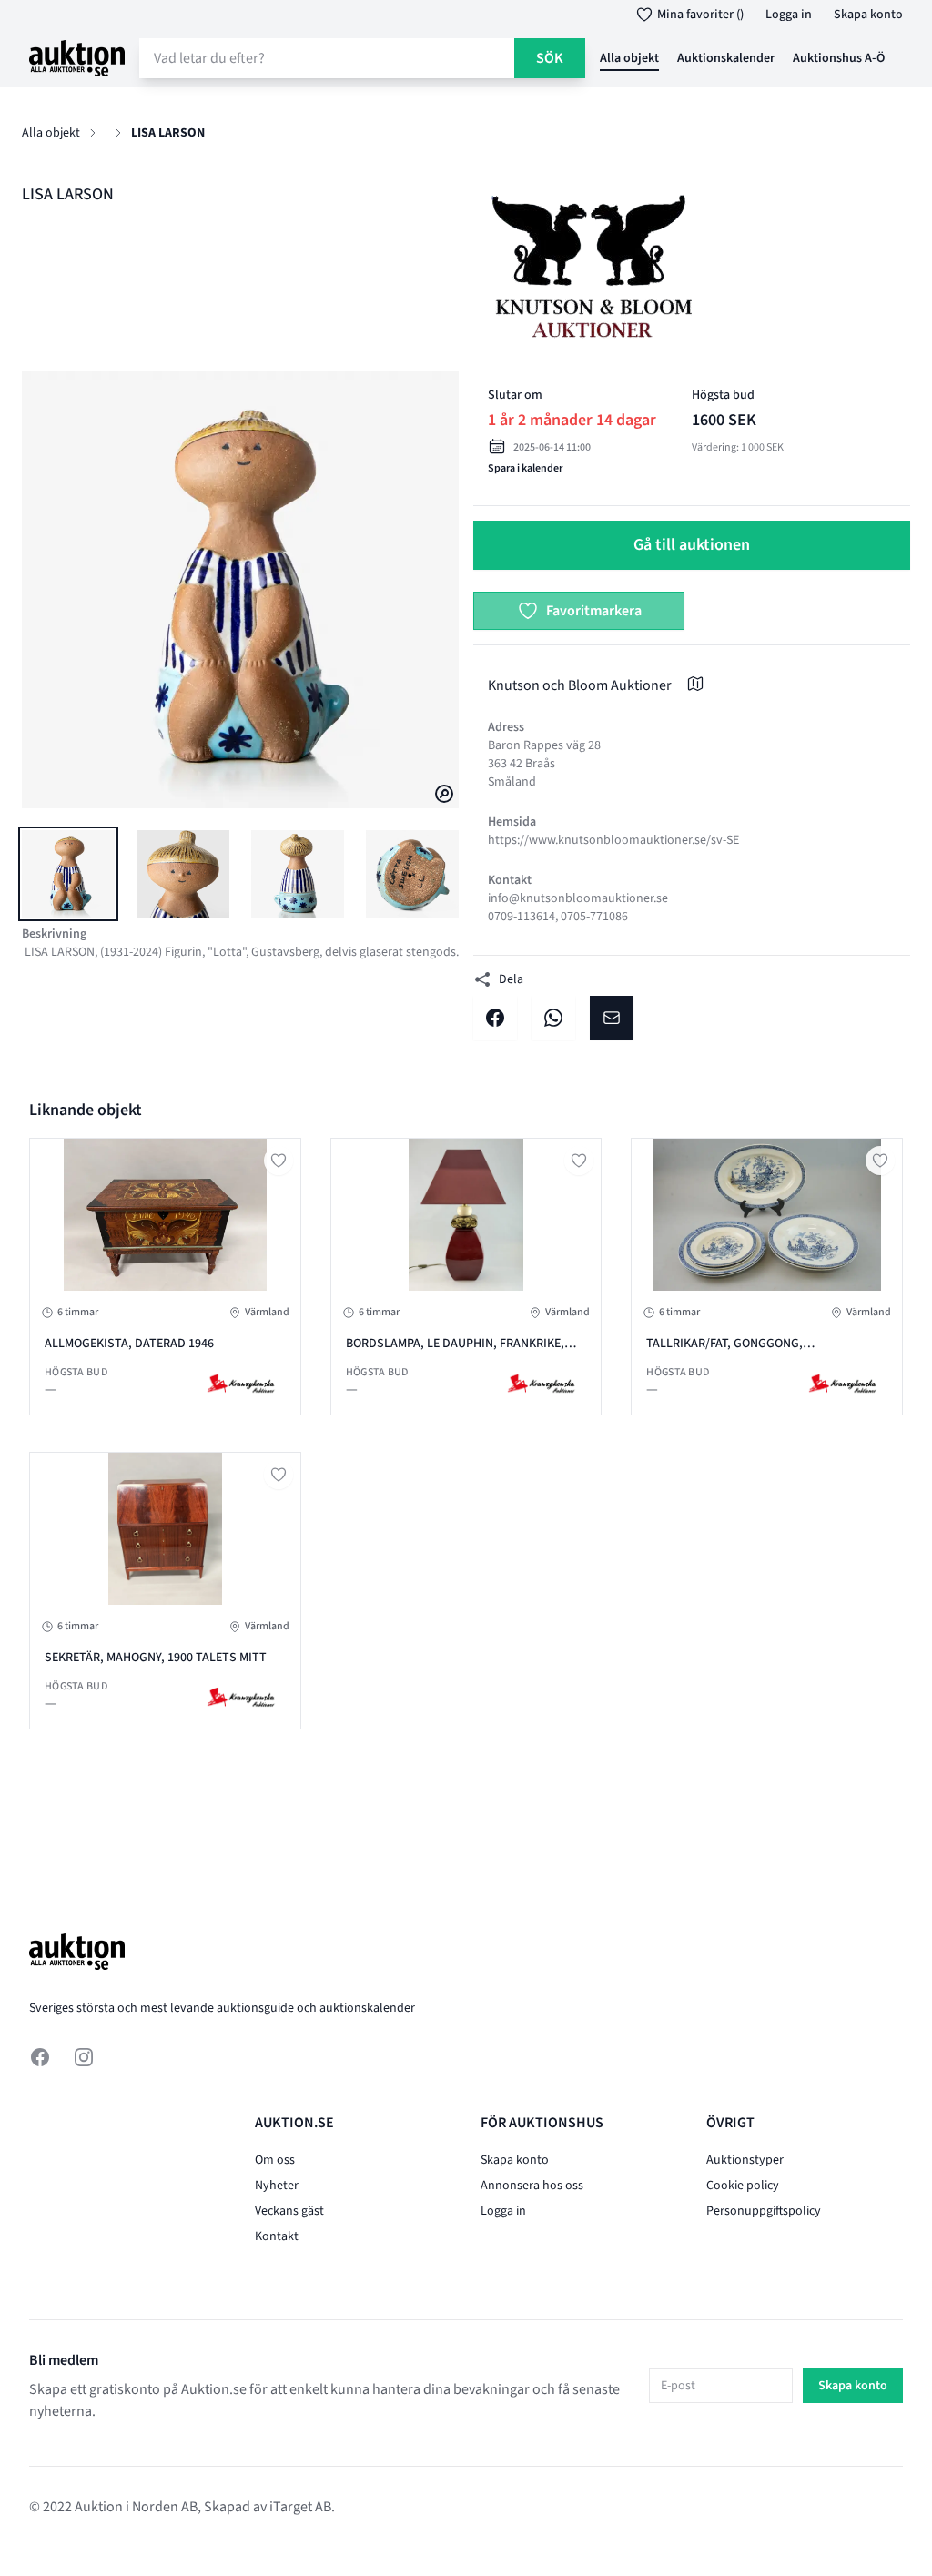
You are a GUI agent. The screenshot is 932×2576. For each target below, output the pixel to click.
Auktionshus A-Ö (839, 58)
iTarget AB (300, 2507)
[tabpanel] (240, 590)
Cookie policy (743, 2186)
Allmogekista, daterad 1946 (129, 1344)
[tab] (68, 874)
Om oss (275, 2160)
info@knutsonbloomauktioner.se (578, 898)
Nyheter (277, 2186)
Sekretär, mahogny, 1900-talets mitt (156, 1658)
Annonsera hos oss (532, 2186)
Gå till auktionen (692, 545)
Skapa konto (868, 15)
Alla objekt (629, 58)
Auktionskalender (726, 58)
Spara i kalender (525, 468)
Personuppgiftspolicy (764, 2211)
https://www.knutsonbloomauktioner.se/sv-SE (613, 840)
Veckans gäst (289, 2211)
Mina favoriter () (700, 15)
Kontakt (277, 2236)
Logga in (789, 15)
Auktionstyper (745, 2160)
